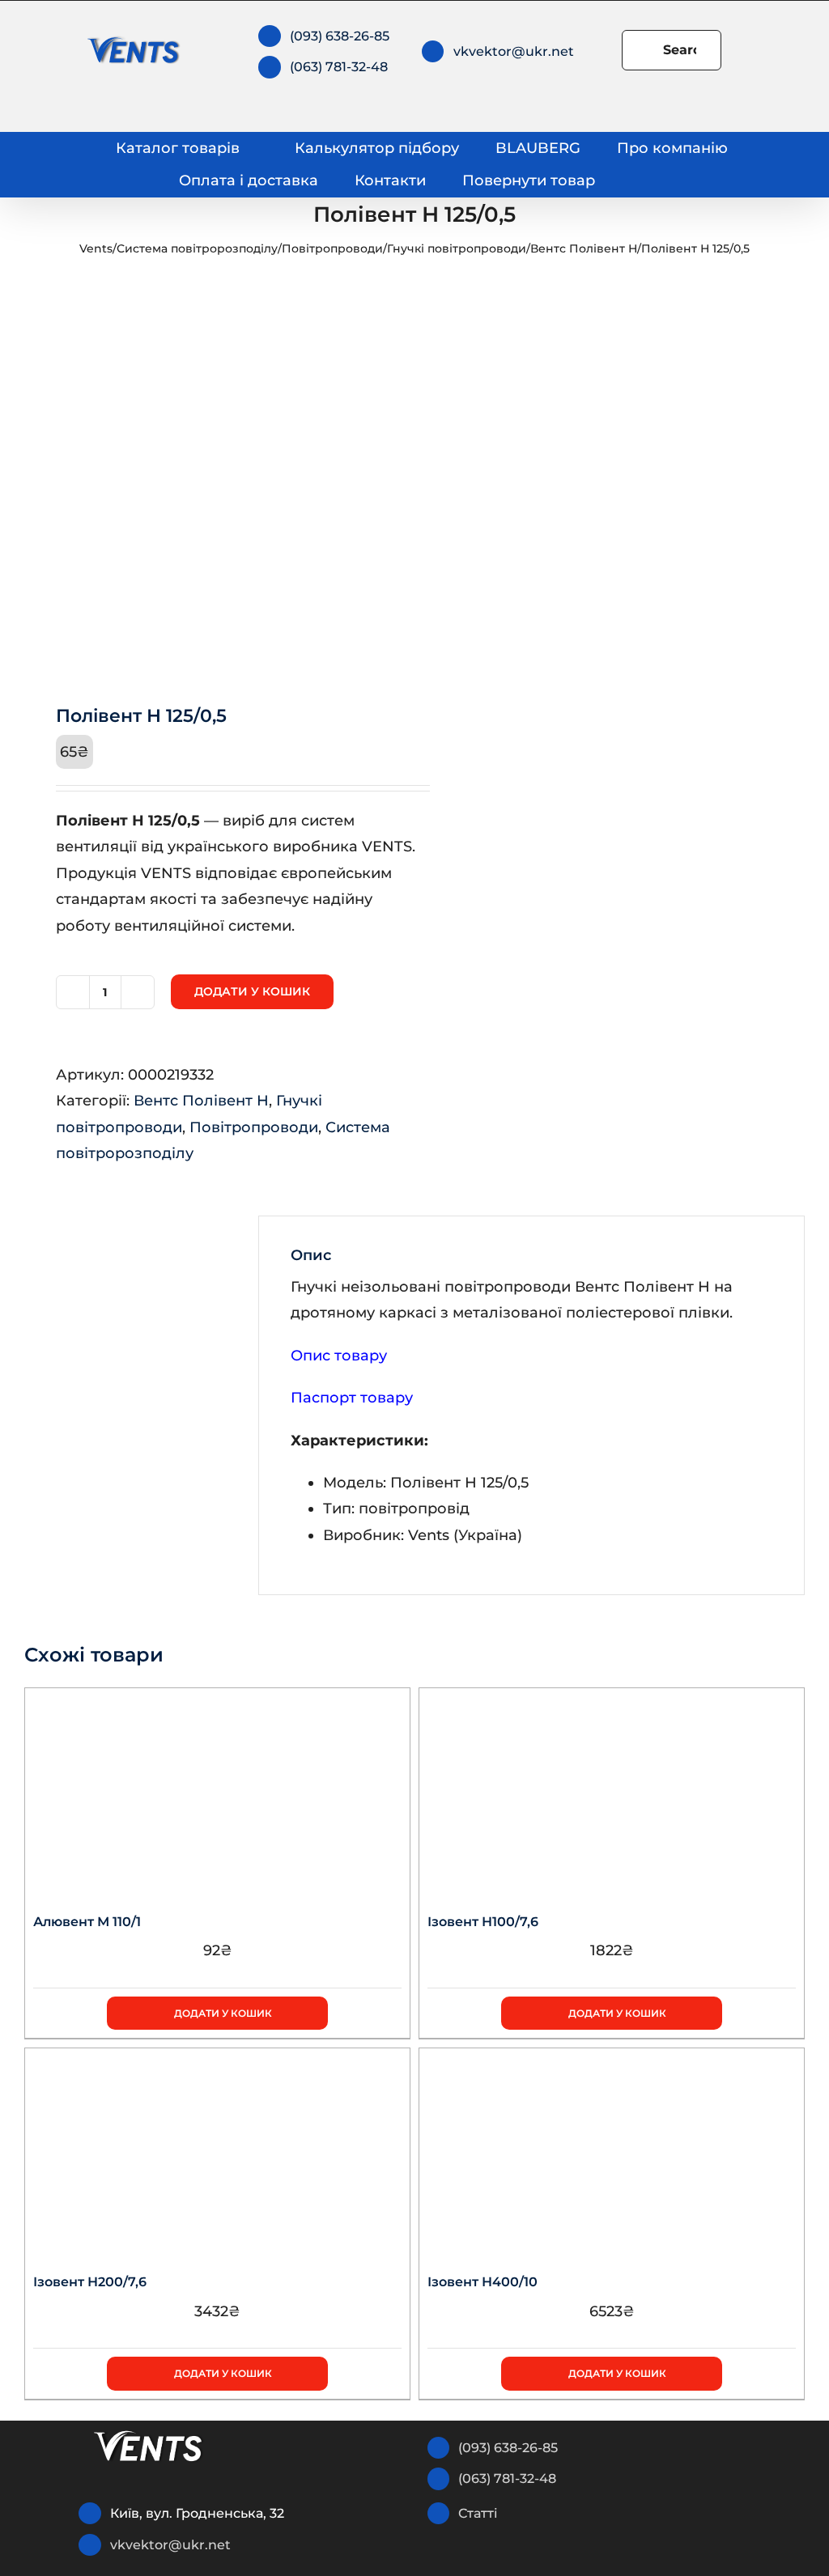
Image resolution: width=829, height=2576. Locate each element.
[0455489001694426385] (212, 478)
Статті (478, 2513)
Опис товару (339, 1356)
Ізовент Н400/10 (483, 2282)
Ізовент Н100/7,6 (483, 1922)
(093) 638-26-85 (340, 36)
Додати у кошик (252, 991)
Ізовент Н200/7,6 (90, 2282)
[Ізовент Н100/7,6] (612, 1789)
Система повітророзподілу (197, 248)
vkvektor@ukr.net (514, 51)
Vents (96, 248)
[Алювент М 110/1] (217, 1789)
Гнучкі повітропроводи (457, 248)
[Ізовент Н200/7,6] (217, 2149)
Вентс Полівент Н (584, 248)
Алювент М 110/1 (87, 1922)
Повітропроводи (332, 248)
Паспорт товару (352, 1398)
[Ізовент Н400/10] (612, 2149)
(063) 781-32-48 (339, 67)
